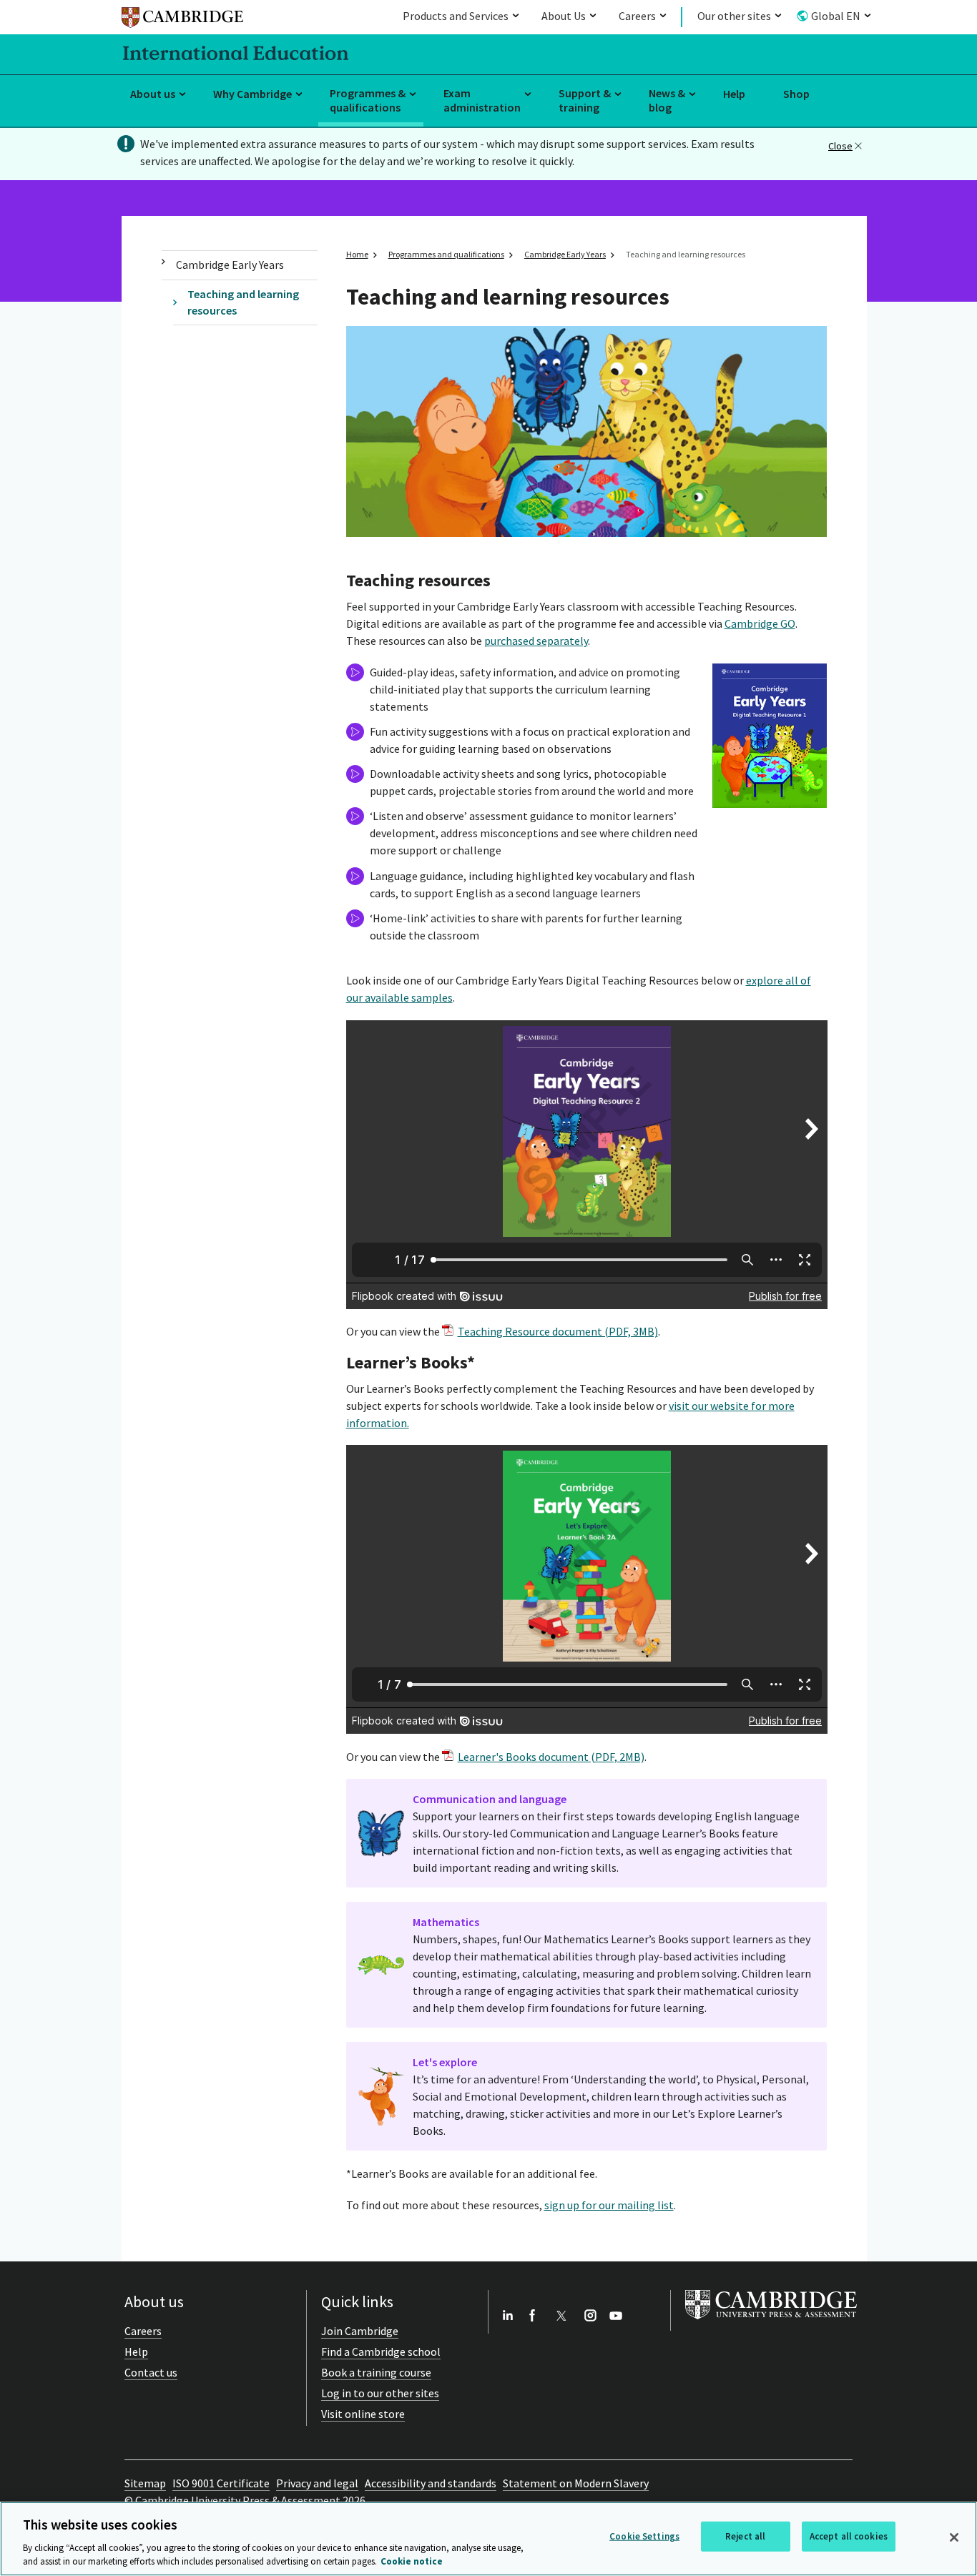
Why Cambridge (252, 94)
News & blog (667, 100)
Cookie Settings (644, 2536)
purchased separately (536, 641)
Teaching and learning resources (243, 302)
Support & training (585, 100)
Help (734, 94)
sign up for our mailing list (609, 2205)
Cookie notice (412, 2561)
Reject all (745, 2536)
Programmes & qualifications (368, 100)
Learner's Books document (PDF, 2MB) (551, 1757)
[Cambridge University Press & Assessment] (771, 2322)
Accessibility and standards (431, 2483)
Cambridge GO (760, 623)
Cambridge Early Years (230, 265)
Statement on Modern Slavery (576, 2483)
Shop (796, 94)
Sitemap (145, 2483)
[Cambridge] (182, 20)
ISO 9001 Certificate (221, 2483)
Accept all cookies (849, 2536)
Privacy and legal (317, 2483)
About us (153, 94)
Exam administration (482, 100)
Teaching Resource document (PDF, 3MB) (558, 1331)
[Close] (954, 2537)
